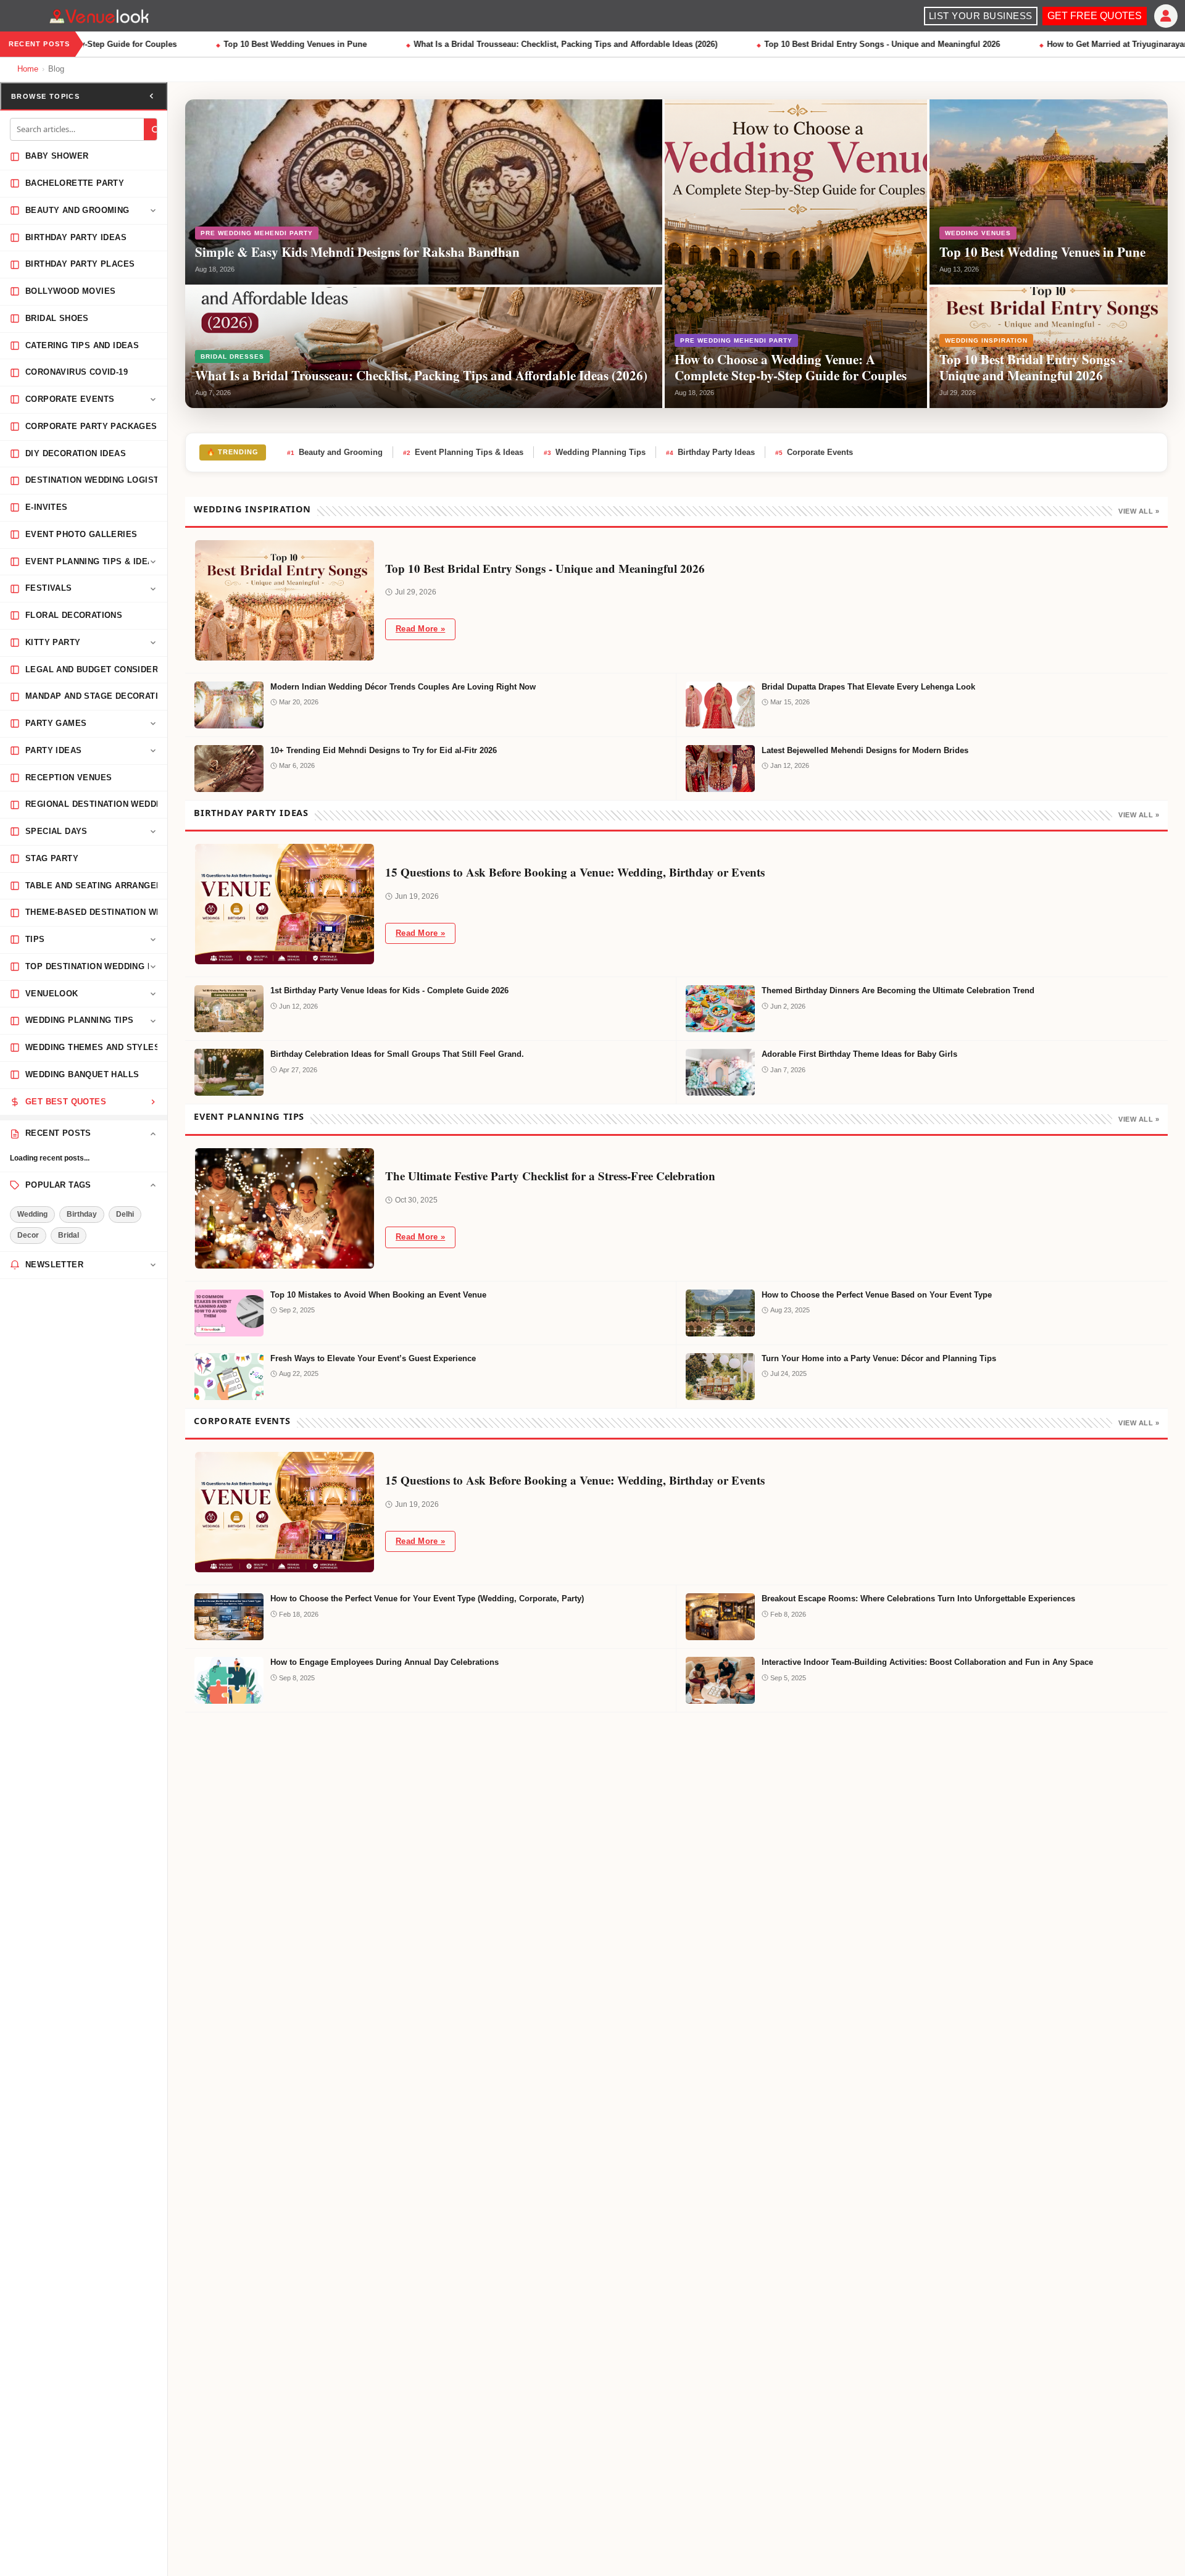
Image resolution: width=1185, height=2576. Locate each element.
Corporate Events (814, 452)
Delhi (125, 1214)
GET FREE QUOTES (1095, 16)
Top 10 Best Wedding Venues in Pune (265, 44)
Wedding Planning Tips (595, 452)
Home (28, 69)
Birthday (82, 1214)
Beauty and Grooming (335, 452)
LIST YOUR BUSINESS (981, 16)
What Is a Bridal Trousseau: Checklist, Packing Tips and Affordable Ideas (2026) (536, 44)
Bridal (69, 1235)
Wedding (32, 1214)
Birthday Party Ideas (710, 452)
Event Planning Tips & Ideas (463, 452)
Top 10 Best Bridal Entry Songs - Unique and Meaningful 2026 (852, 44)
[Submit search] (156, 130)
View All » (1139, 511)
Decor (28, 1235)
